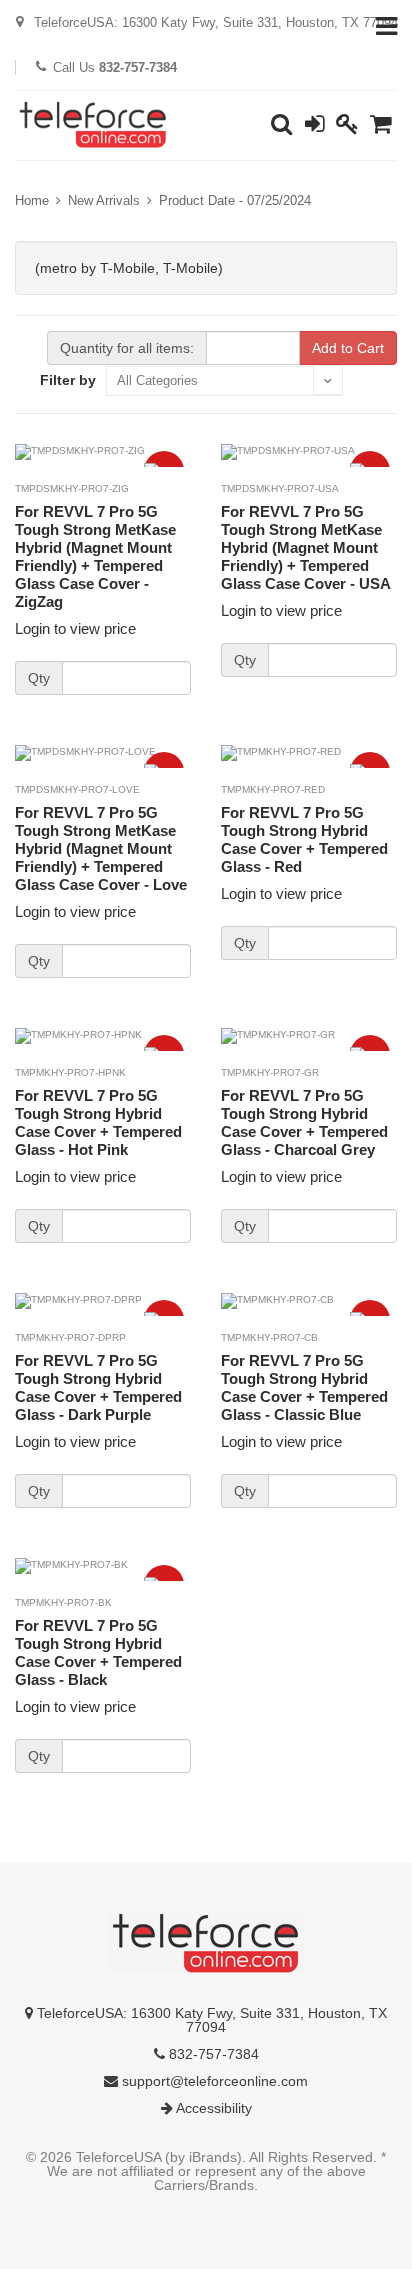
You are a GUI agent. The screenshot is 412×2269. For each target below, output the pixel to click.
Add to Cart (348, 348)
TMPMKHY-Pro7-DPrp (70, 1337)
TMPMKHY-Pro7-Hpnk (70, 1072)
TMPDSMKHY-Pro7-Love (77, 789)
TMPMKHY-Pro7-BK (63, 1602)
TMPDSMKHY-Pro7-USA (280, 488)
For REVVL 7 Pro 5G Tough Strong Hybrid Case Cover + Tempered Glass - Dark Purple (98, 1387)
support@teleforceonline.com (213, 2081)
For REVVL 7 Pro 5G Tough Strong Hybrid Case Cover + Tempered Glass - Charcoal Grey (304, 1122)
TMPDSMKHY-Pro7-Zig (72, 488)
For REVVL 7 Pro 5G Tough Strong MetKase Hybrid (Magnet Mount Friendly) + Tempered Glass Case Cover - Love (101, 848)
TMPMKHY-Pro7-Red (273, 789)
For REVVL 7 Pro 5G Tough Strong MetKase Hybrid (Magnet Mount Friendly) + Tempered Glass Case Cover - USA (306, 547)
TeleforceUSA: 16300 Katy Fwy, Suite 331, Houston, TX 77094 (210, 2020)
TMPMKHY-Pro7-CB (269, 1337)
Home (32, 200)
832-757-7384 (212, 2054)
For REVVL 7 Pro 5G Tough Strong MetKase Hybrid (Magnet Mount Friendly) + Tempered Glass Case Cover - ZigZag (95, 556)
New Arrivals (104, 200)
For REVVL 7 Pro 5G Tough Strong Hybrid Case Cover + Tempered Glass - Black (98, 1652)
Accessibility (212, 2108)
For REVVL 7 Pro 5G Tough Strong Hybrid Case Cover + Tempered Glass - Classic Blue (304, 1387)
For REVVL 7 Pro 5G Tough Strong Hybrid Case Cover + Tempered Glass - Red (304, 839)
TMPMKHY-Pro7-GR (270, 1072)
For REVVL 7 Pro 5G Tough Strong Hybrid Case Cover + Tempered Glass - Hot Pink (98, 1122)
